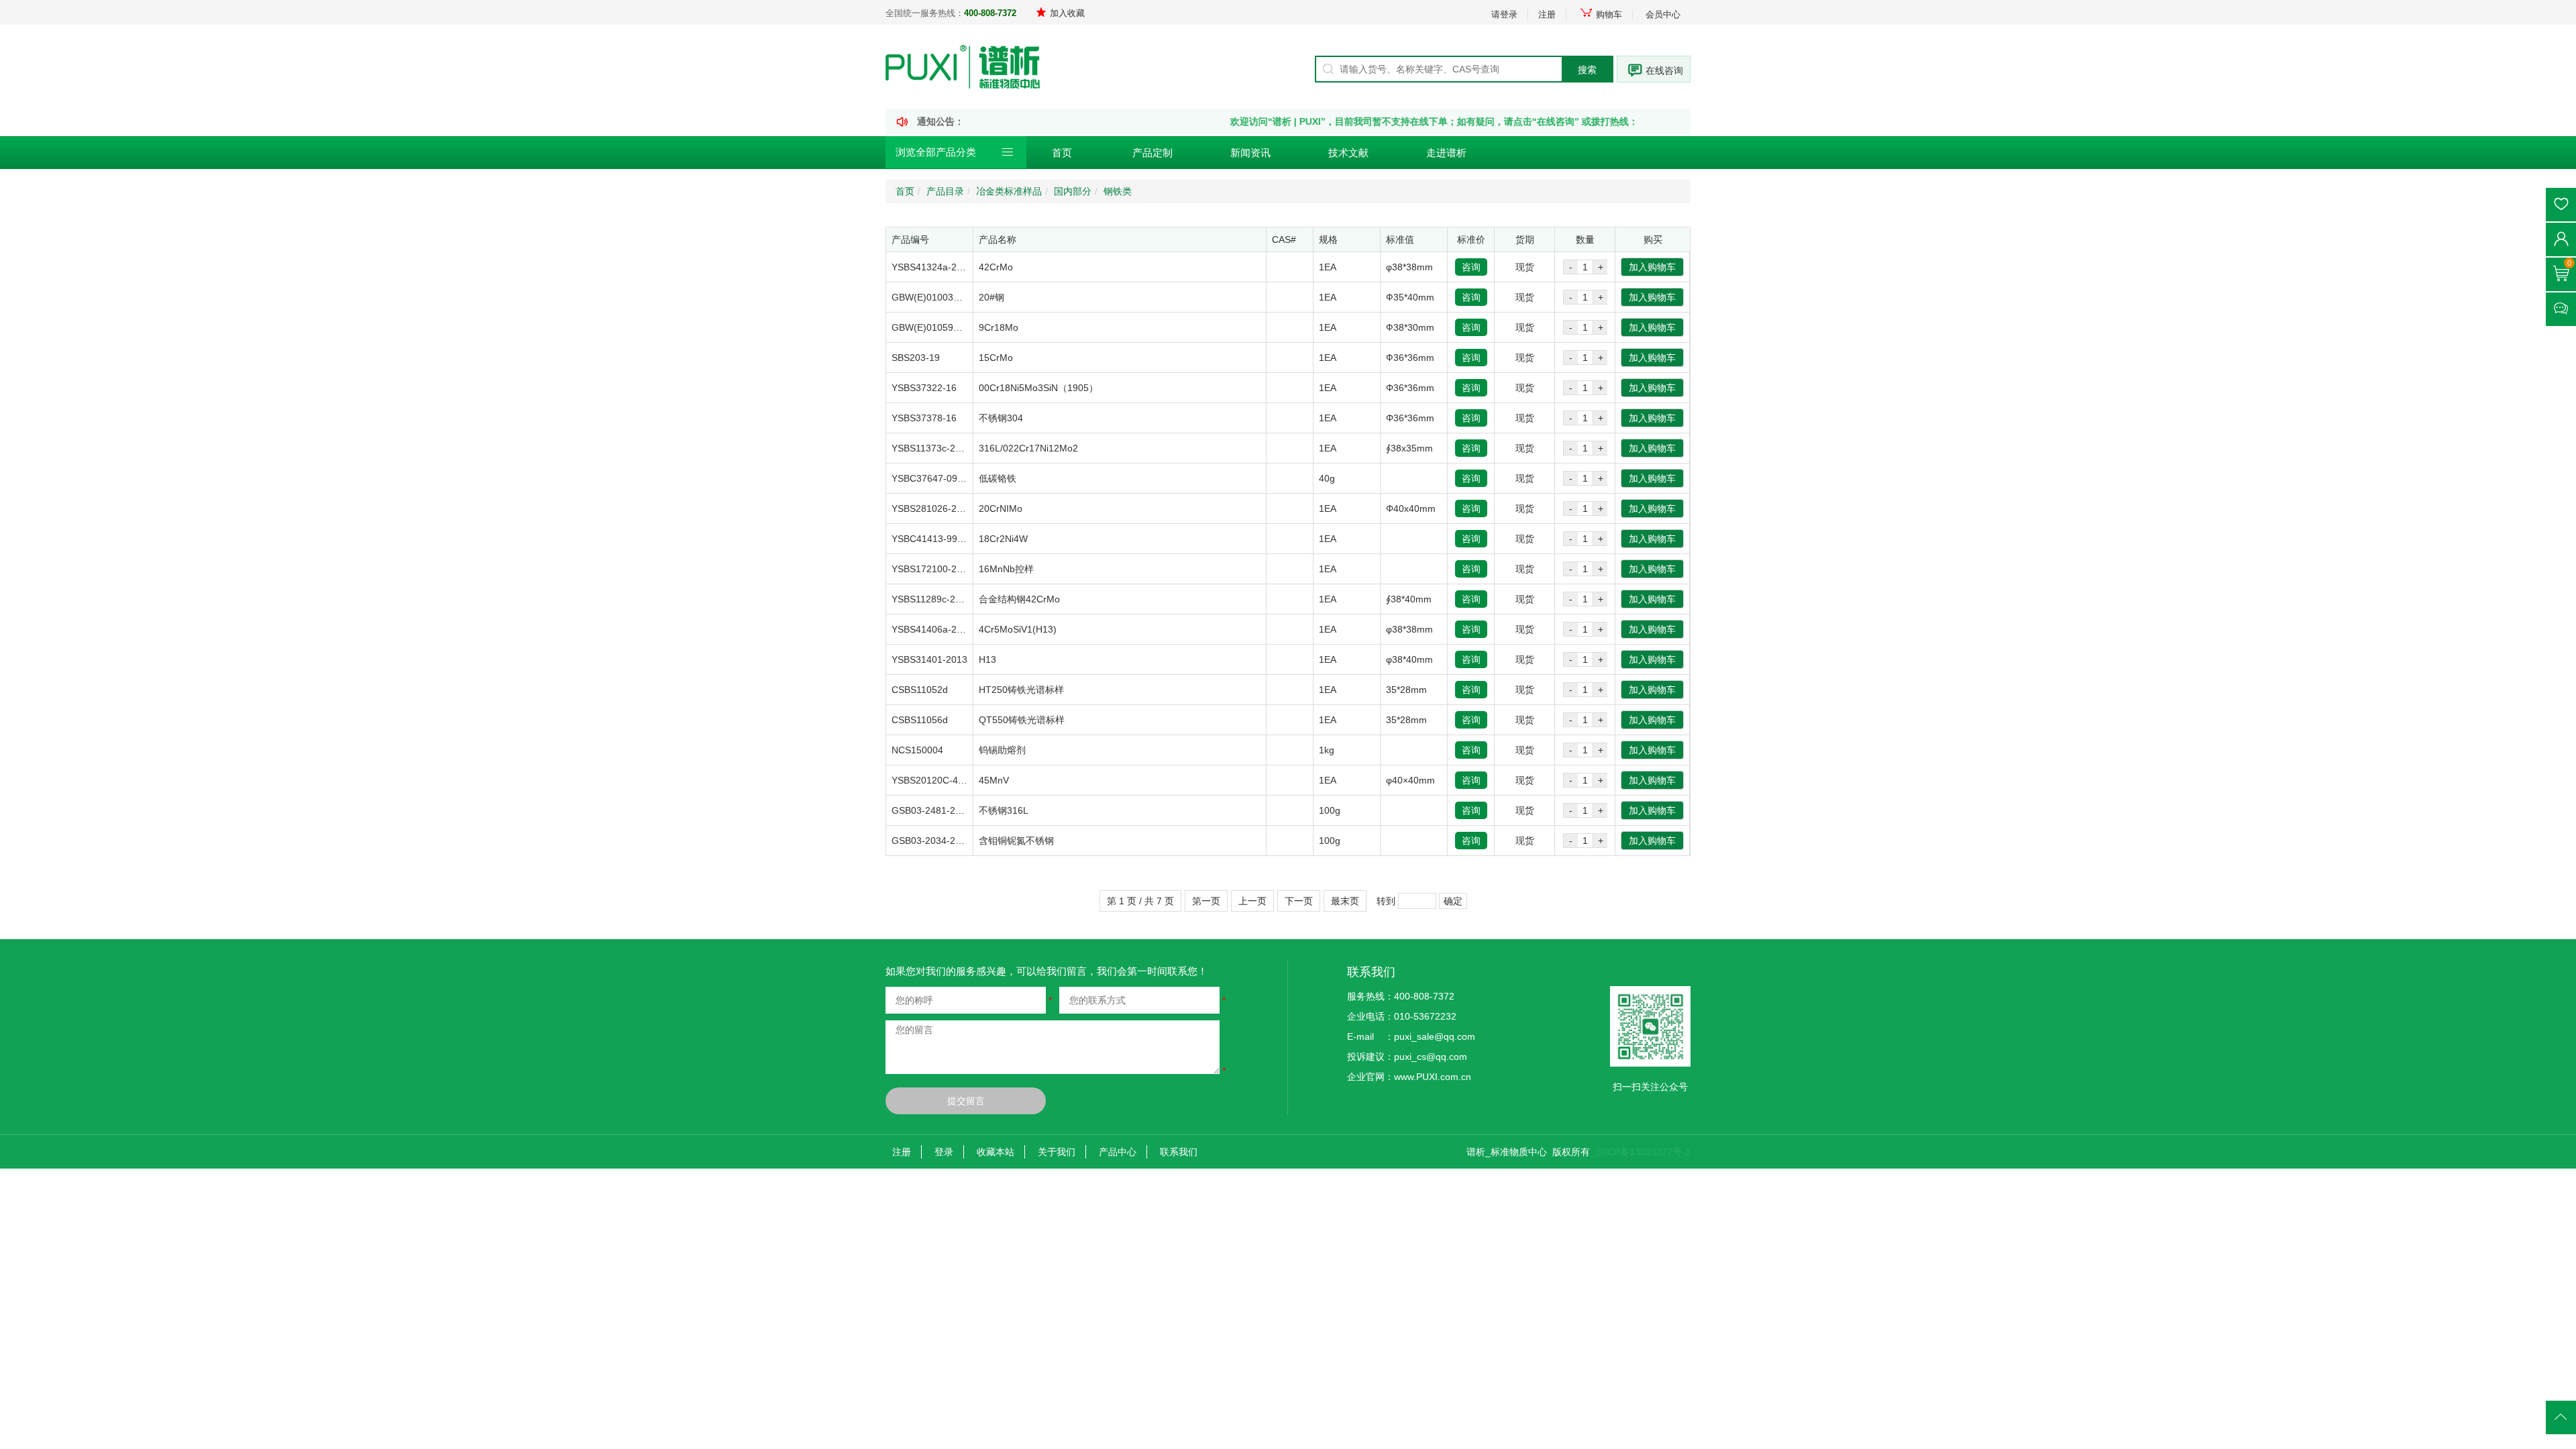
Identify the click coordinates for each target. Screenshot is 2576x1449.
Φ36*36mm (1410, 388)
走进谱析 (1446, 153)
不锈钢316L (1004, 810)
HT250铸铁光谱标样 (1021, 690)
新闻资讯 (1250, 153)
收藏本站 (996, 1152)
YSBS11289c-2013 (931, 599)
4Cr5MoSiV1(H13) (1018, 629)
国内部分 (1073, 191)
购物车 (1609, 14)
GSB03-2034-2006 (931, 841)
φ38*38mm (1409, 267)
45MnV (994, 780)
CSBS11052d (920, 690)
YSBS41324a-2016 (932, 267)
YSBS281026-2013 (932, 508)
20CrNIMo (1001, 508)
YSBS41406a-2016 (932, 629)
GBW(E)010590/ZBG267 (944, 327)
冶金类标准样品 (1009, 191)
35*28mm (1406, 690)
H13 (987, 659)
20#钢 (991, 297)
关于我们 (1057, 1152)
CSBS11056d (920, 720)
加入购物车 (1652, 267)
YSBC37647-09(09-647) (943, 478)
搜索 (1587, 70)
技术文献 (1348, 153)
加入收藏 (1067, 13)
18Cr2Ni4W (1003, 539)
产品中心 (1118, 1152)
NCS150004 (917, 750)
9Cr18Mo (999, 327)
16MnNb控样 (1006, 569)
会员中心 (1663, 14)
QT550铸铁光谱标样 (1022, 720)
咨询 (1471, 267)
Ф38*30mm (1410, 327)
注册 (1547, 14)
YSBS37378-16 (924, 418)
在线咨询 (1664, 70)
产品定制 (1152, 153)
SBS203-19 (916, 358)
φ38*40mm (1409, 659)
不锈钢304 (1001, 418)
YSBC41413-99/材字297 (943, 539)
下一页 (1299, 901)
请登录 (1504, 14)
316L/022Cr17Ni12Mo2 (1028, 448)
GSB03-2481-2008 (931, 810)
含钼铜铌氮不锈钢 (1016, 841)
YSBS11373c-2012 (931, 448)
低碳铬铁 (998, 478)
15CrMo (996, 358)
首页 (1062, 153)
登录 (944, 1152)
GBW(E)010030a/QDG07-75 (952, 297)
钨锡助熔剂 (1002, 750)
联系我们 (1179, 1152)
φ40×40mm (1410, 780)
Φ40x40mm (1411, 508)
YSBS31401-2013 (929, 659)
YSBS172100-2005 (932, 569)
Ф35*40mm (1410, 297)
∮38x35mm (1409, 448)
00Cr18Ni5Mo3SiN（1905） (1038, 388)
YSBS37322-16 (924, 388)
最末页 (1345, 901)
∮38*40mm (1409, 599)
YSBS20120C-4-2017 (937, 780)
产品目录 (945, 191)
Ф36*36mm (1410, 358)
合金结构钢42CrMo (1019, 599)
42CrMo (996, 267)
